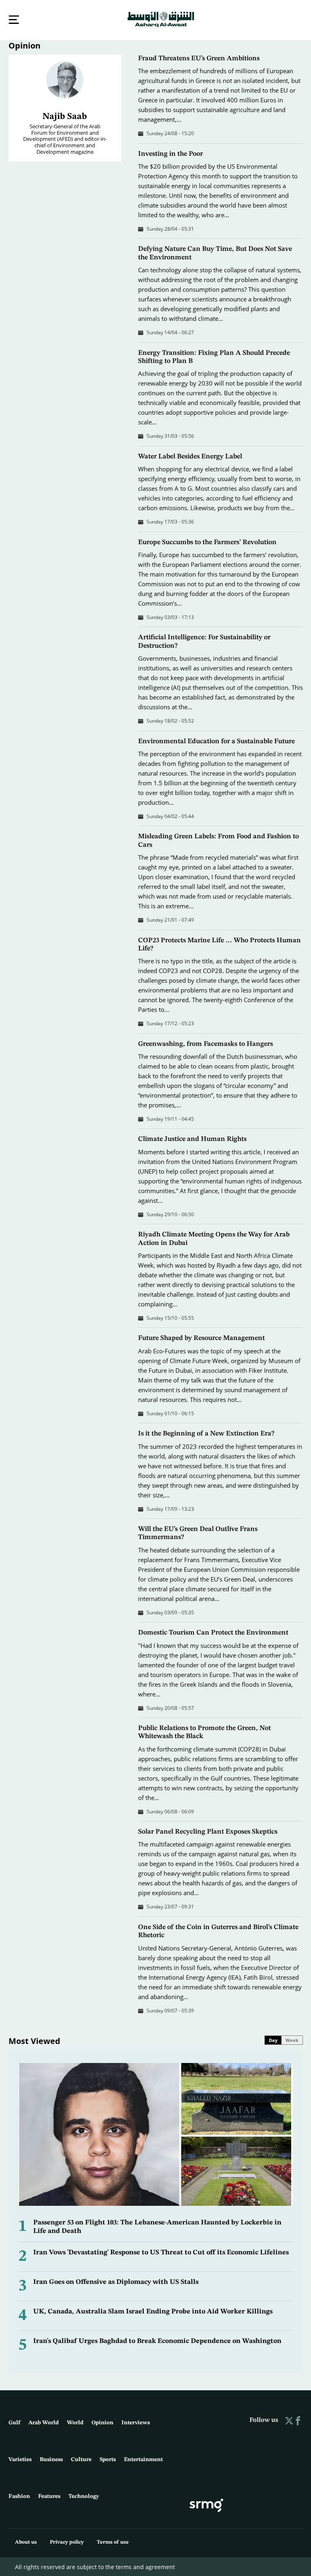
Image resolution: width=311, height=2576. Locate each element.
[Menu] (14, 20)
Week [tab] (292, 2039)
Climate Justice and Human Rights (192, 1138)
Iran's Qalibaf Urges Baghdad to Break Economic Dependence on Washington (157, 2340)
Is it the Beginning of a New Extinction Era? (206, 1433)
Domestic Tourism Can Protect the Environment (213, 1632)
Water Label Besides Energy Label (190, 456)
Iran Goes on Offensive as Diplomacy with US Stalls (116, 2281)
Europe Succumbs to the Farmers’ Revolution (207, 542)
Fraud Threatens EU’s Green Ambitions (199, 58)
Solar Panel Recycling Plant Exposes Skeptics (208, 1831)
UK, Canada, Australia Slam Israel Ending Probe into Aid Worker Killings (153, 2311)
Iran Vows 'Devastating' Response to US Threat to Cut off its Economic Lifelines (161, 2252)
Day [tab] (273, 2039)
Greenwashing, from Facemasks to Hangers (206, 1043)
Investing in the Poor (170, 153)
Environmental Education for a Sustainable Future (216, 741)
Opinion (24, 45)
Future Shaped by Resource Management (201, 1337)
